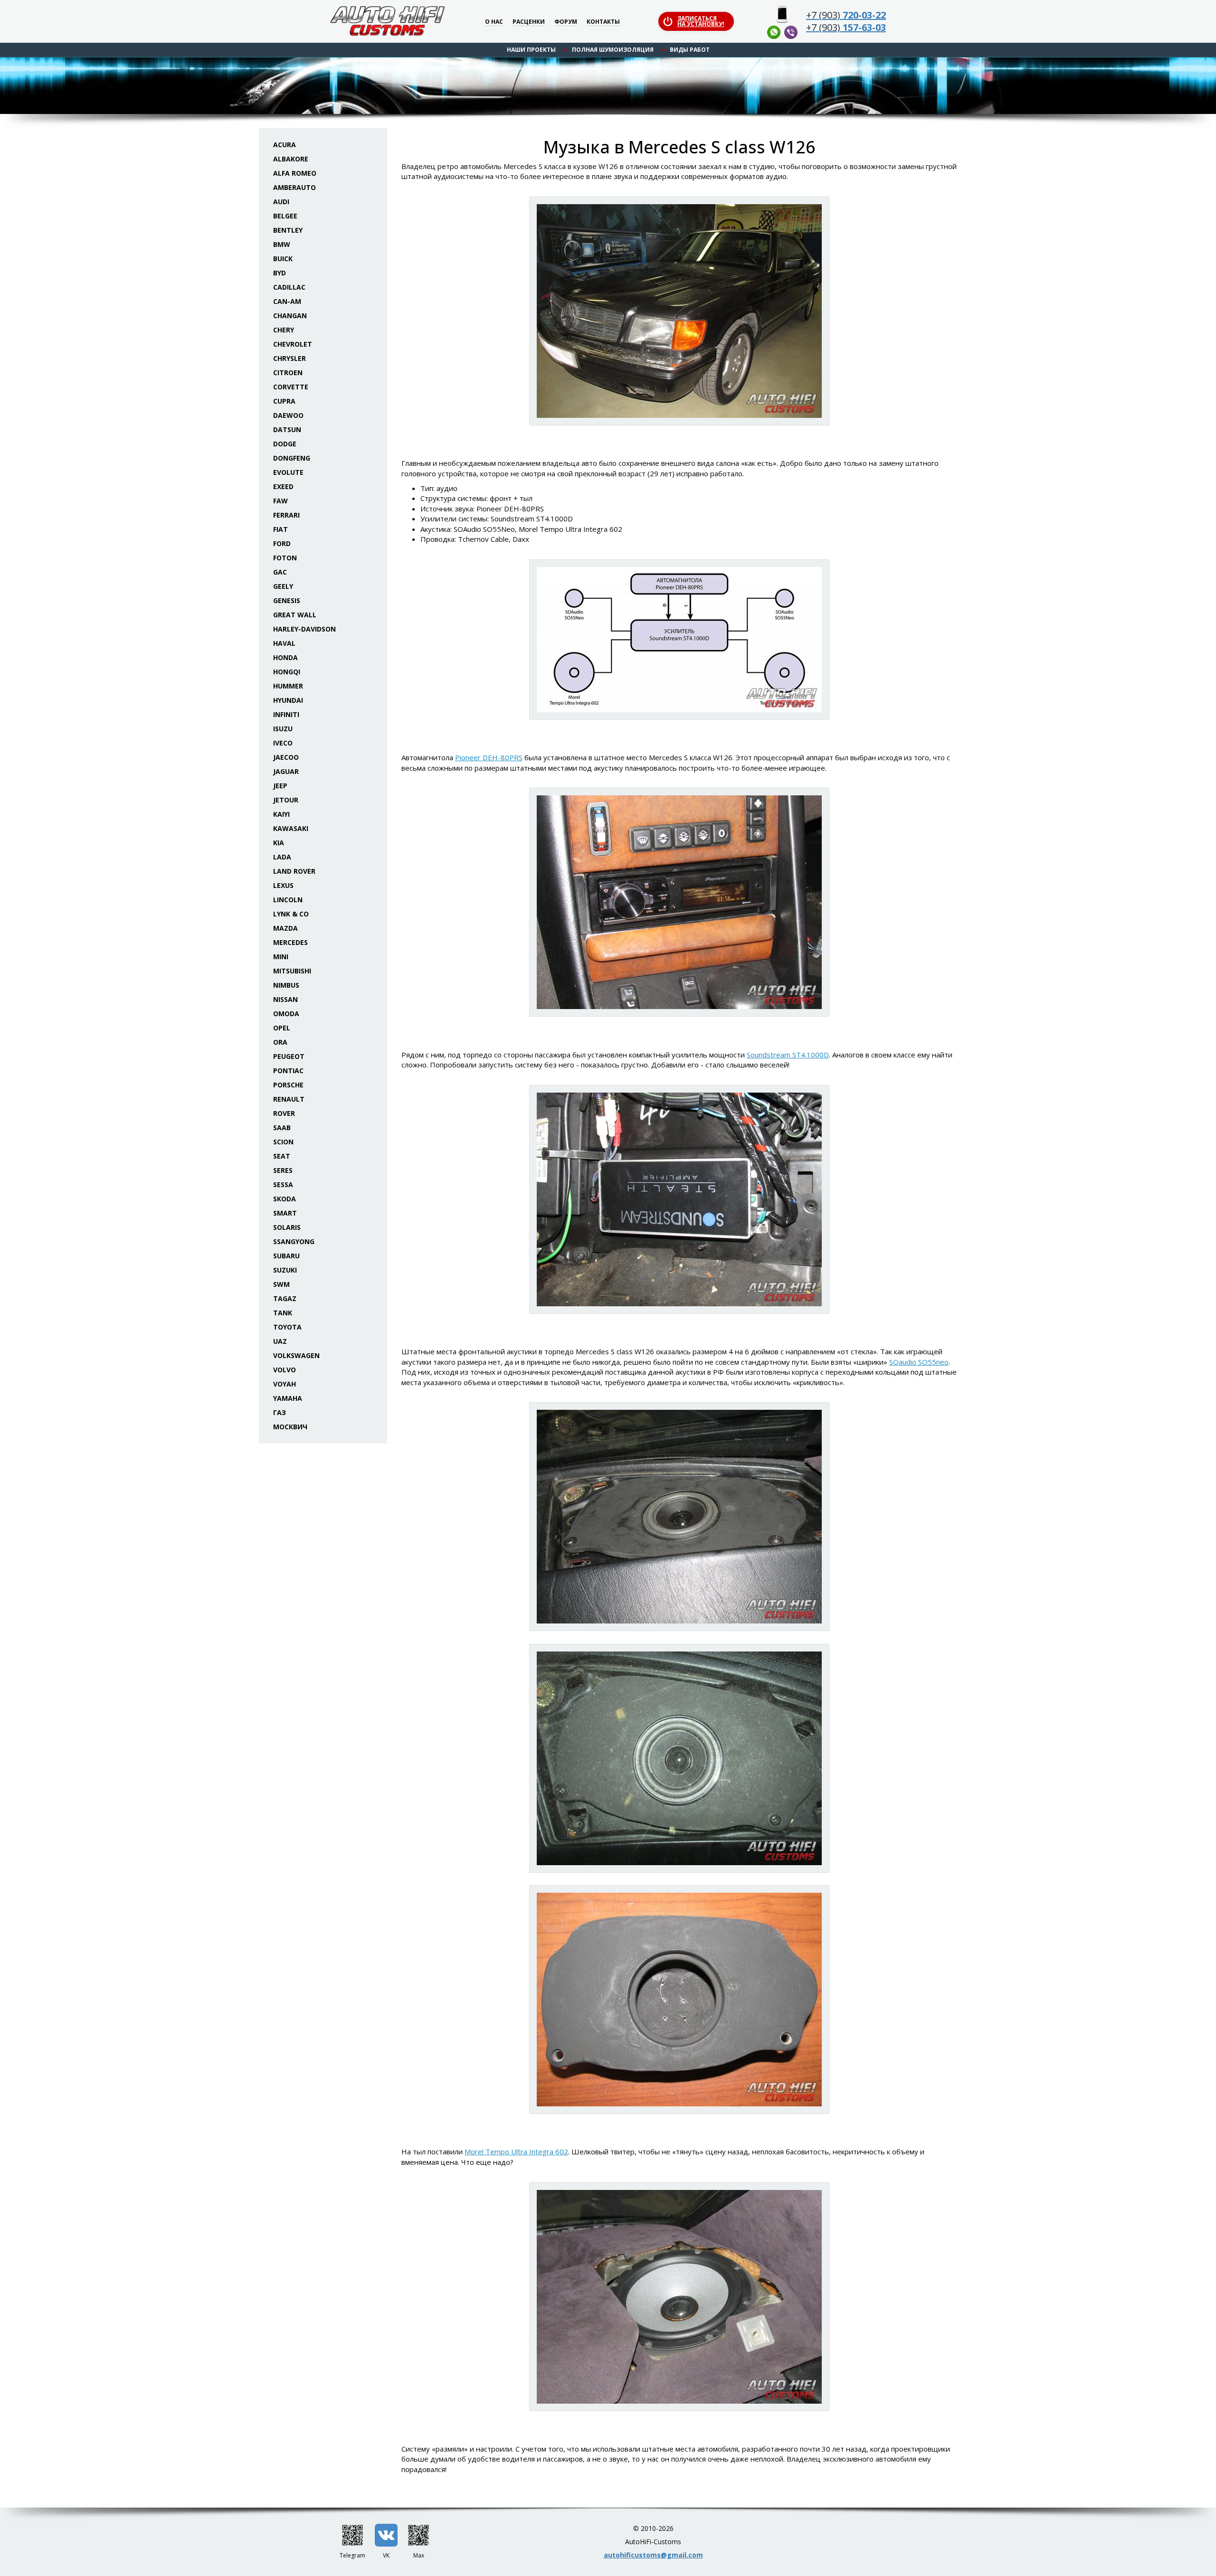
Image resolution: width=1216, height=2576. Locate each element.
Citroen (288, 373)
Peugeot (289, 1056)
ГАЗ (280, 1412)
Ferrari (286, 515)
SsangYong (294, 1241)
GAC (280, 572)
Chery (284, 330)
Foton (285, 558)
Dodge (285, 444)
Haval (284, 643)
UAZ (280, 1341)
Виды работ (690, 50)
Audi (281, 202)
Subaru (286, 1256)
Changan (290, 316)
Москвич (290, 1427)
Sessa (283, 1184)
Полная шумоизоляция (613, 50)
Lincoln (288, 900)
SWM (281, 1284)
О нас (494, 22)
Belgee (285, 216)
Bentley (288, 230)
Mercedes (290, 942)
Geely (283, 586)
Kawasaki (291, 828)
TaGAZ (285, 1298)
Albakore (291, 159)
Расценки (529, 22)
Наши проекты (531, 50)
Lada (282, 857)
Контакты (603, 22)
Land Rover (294, 871)
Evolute (288, 472)
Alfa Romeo (295, 173)
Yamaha (288, 1398)
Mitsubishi (292, 971)
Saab (282, 1128)
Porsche (288, 1085)
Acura (285, 145)
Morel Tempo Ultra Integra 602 (516, 2151)
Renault (289, 1099)
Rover (284, 1113)
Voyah (285, 1384)
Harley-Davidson (304, 629)
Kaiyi (281, 814)
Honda (285, 657)
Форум (566, 22)
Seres (283, 1170)
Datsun (287, 429)
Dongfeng (292, 458)
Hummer (288, 686)
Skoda (285, 1199)
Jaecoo (286, 757)
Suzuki (285, 1270)
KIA (279, 843)
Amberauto (294, 187)
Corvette (291, 387)
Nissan (285, 999)
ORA (280, 1042)
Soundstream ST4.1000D (788, 1055)
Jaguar (286, 771)
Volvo (285, 1370)
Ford (282, 543)
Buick (283, 259)
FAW (280, 501)
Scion (283, 1142)
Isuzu (283, 729)
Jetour (286, 800)
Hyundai (288, 700)
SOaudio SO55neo (919, 1362)
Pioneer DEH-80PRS (489, 757)
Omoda (286, 1014)
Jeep (280, 786)
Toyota (287, 1327)
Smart (285, 1213)
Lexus (283, 885)
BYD (280, 273)
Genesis (287, 600)
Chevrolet (293, 344)
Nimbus (286, 985)
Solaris (287, 1227)
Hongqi (287, 672)
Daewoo (288, 415)
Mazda (285, 928)
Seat (282, 1156)
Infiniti (286, 714)
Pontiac (288, 1071)
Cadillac (289, 287)
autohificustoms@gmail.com (653, 2555)
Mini (281, 957)
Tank (283, 1313)
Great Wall (295, 615)
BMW (282, 244)
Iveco (283, 743)
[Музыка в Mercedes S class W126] (679, 311)
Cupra (284, 401)
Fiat (280, 529)
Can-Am (287, 301)
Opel (282, 1028)
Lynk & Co (291, 914)
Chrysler (290, 358)
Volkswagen (296, 1355)
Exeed (283, 486)
